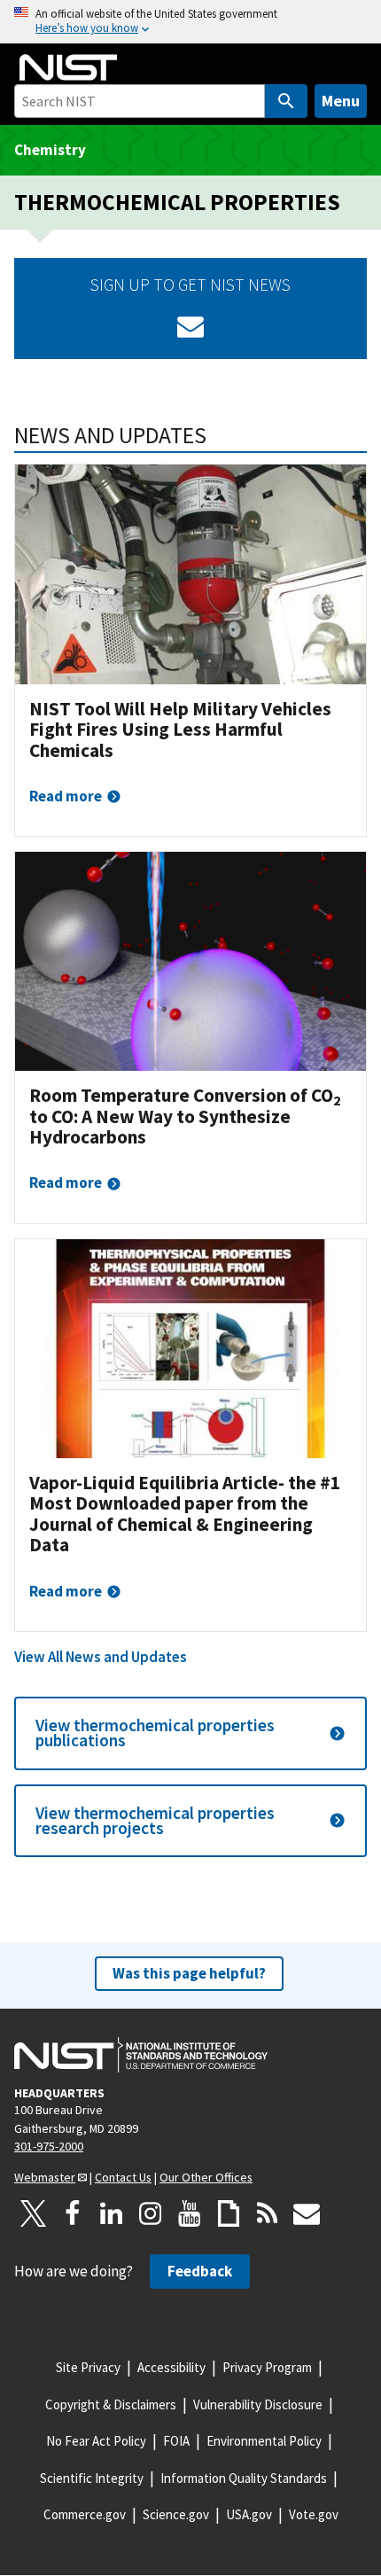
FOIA (176, 2441)
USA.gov (249, 2514)
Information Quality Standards (244, 2478)
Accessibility (171, 2367)
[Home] (68, 67)
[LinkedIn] (112, 2213)
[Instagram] (151, 2213)
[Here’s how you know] (190, 22)
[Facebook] (73, 2213)
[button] (190, 1733)
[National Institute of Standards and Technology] (141, 2055)
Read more (66, 796)
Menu (341, 101)
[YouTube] (190, 2213)
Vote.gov (314, 2514)
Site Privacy (88, 2367)
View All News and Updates (101, 1657)
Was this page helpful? (189, 1973)
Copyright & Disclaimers (111, 2404)
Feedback (200, 2271)
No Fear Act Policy (96, 2441)
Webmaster (45, 2177)
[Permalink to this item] (218, 435)
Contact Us (123, 2177)
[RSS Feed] (268, 2213)
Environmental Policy (264, 2441)
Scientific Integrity (92, 2478)
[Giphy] (229, 2213)
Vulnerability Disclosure (258, 2404)
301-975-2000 (49, 2146)
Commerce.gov (85, 2514)
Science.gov (176, 2514)
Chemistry (50, 150)
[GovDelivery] (190, 326)
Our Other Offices (206, 2177)
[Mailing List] (307, 2213)
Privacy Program (267, 2367)
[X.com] (34, 2213)
